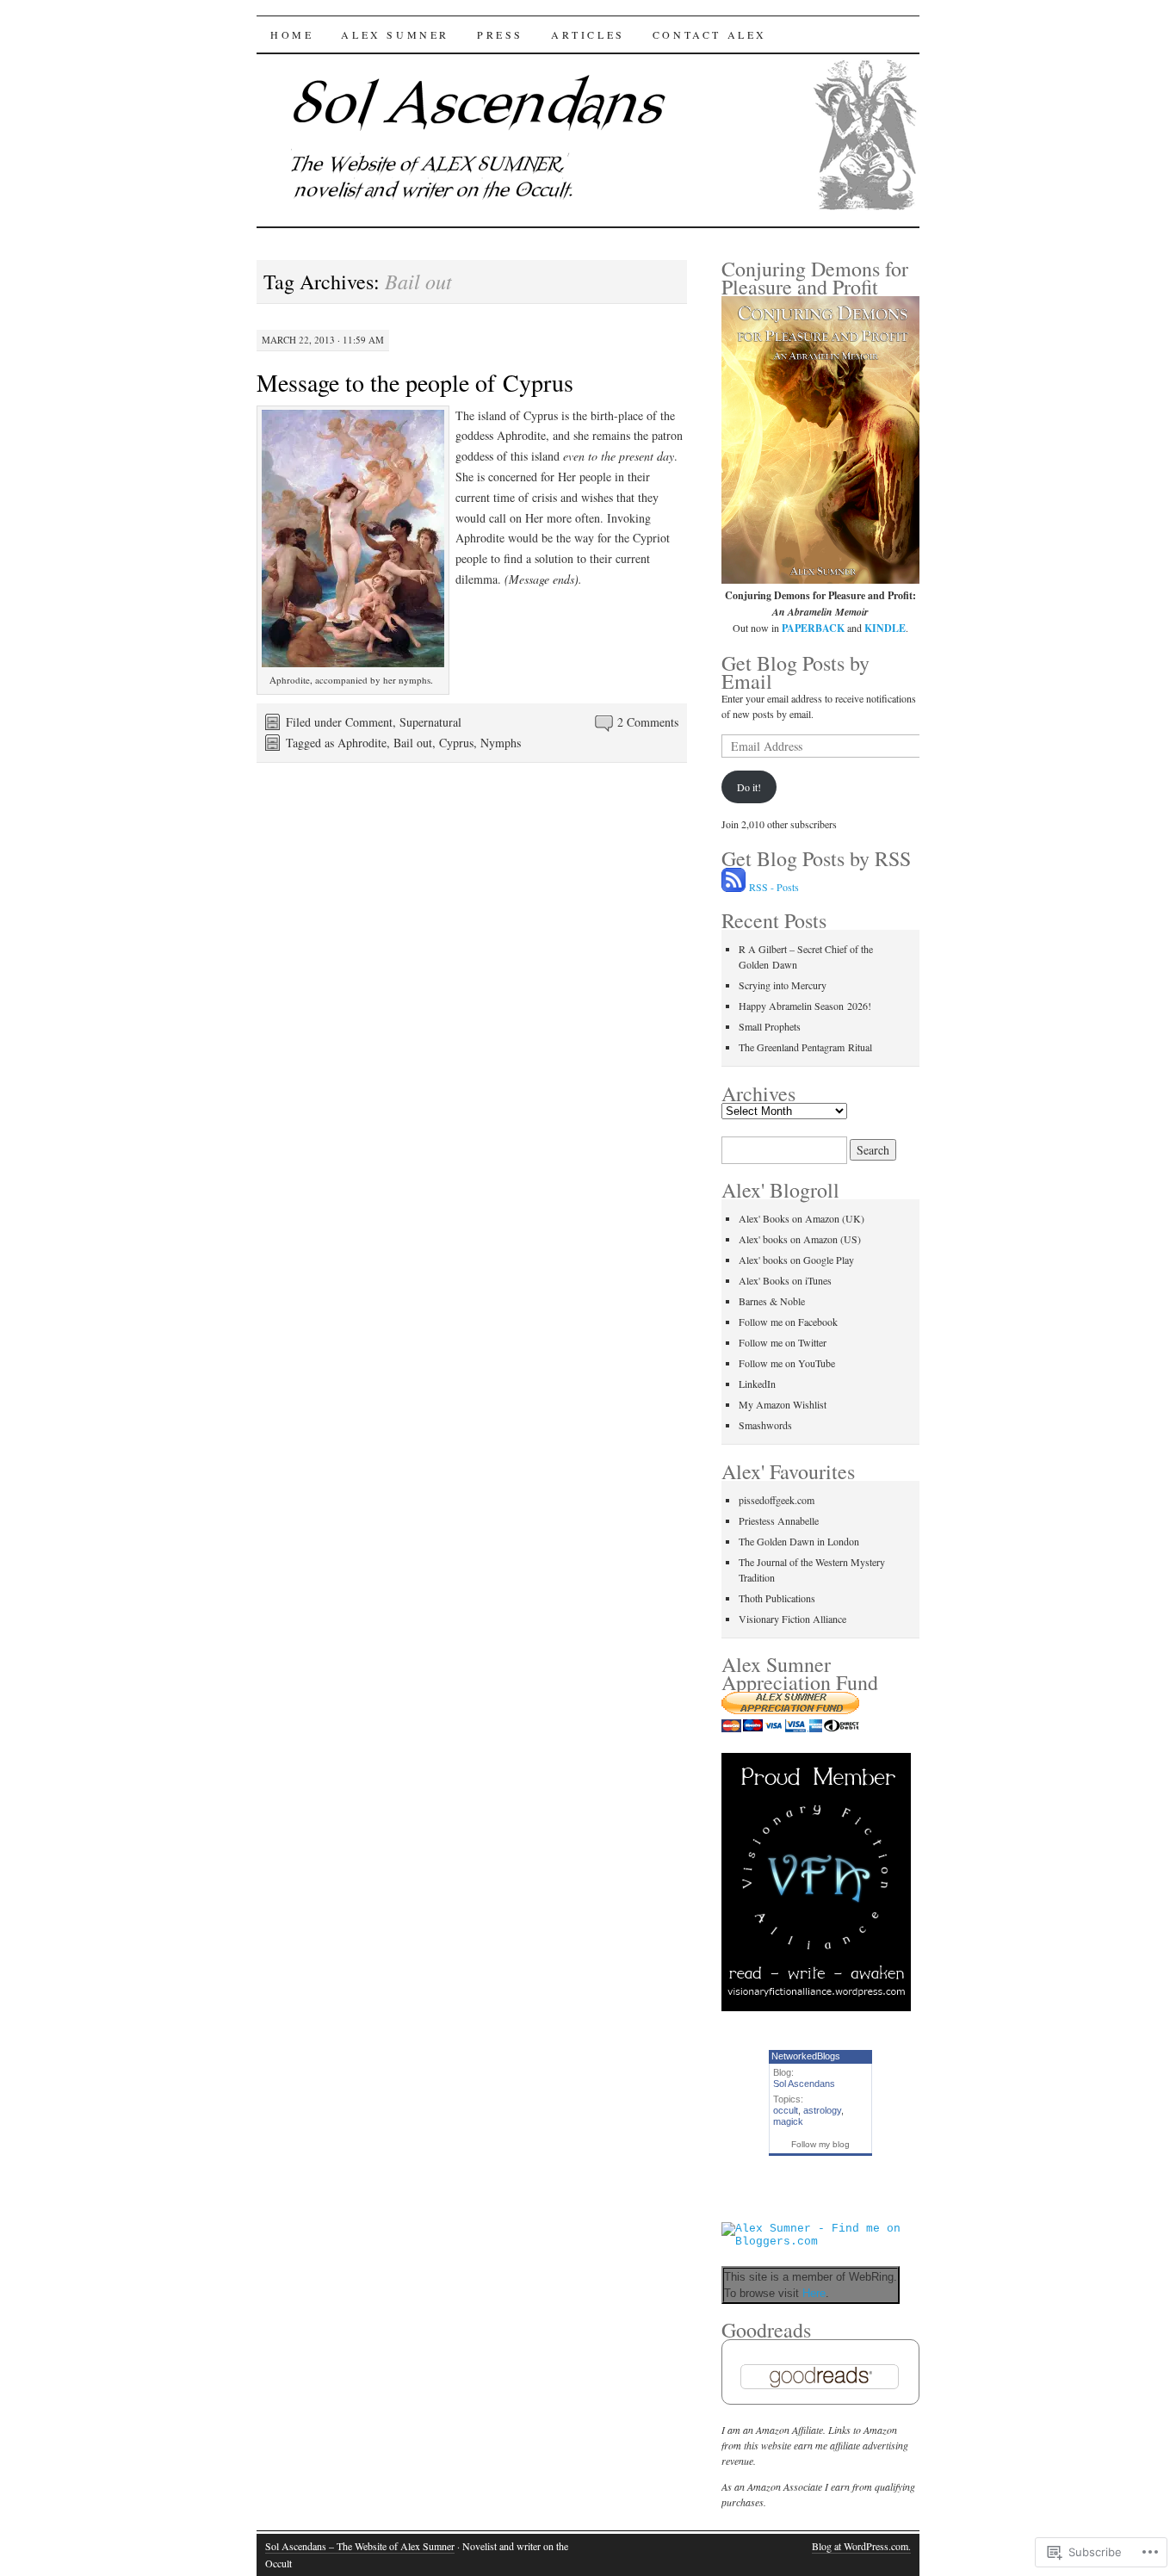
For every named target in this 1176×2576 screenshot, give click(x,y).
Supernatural (430, 722)
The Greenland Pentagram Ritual (805, 1047)
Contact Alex (710, 34)
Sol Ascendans (804, 2084)
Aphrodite (362, 743)
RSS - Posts (774, 887)
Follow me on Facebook (788, 1322)
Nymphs (501, 743)
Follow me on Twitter (783, 1342)
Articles (588, 34)
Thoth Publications (777, 1598)
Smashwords (765, 1425)
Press (500, 34)
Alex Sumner (395, 34)
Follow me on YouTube (787, 1363)
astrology (822, 2110)
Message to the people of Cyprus (415, 382)
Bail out (413, 743)
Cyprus (456, 743)
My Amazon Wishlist (783, 1404)
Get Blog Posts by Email (795, 672)
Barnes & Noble (772, 1301)
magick (788, 2121)
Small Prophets (770, 1026)
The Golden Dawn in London (799, 1541)
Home (292, 34)
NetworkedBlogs (806, 2056)
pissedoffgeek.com (777, 1500)
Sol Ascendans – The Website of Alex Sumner (360, 2546)
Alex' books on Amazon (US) (800, 1239)
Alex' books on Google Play (796, 1260)
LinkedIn (757, 1384)
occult (786, 2110)
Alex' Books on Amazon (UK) (802, 1218)
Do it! (749, 787)
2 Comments (648, 722)
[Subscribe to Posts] (733, 887)
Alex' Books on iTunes (785, 1280)
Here (814, 2293)
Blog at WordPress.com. (861, 2546)
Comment (369, 722)
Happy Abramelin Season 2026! (805, 1006)
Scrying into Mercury (783, 985)
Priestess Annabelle (779, 1520)
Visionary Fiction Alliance (792, 1619)
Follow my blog (820, 2144)
